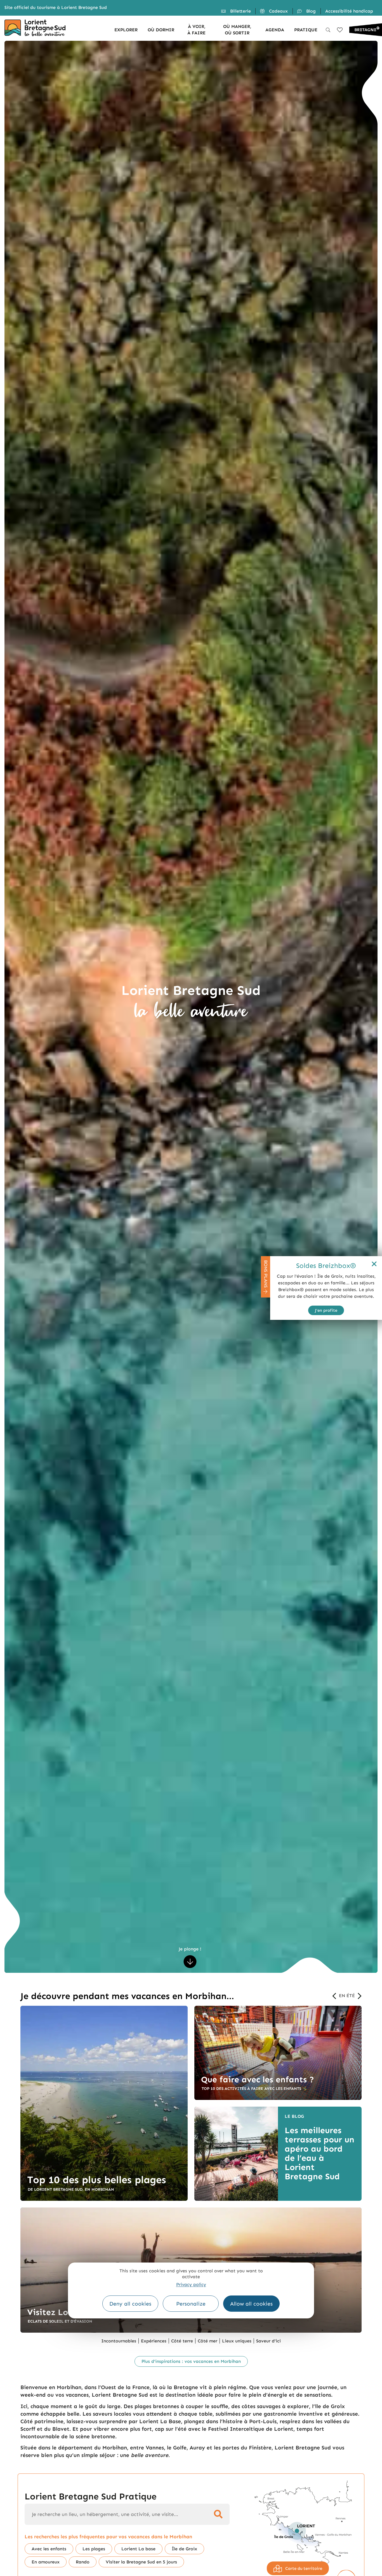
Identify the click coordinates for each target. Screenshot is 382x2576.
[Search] (219, 2514)
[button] (336, 1996)
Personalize (191, 2304)
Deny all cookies (130, 2304)
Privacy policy (191, 2284)
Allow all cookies (251, 2304)
